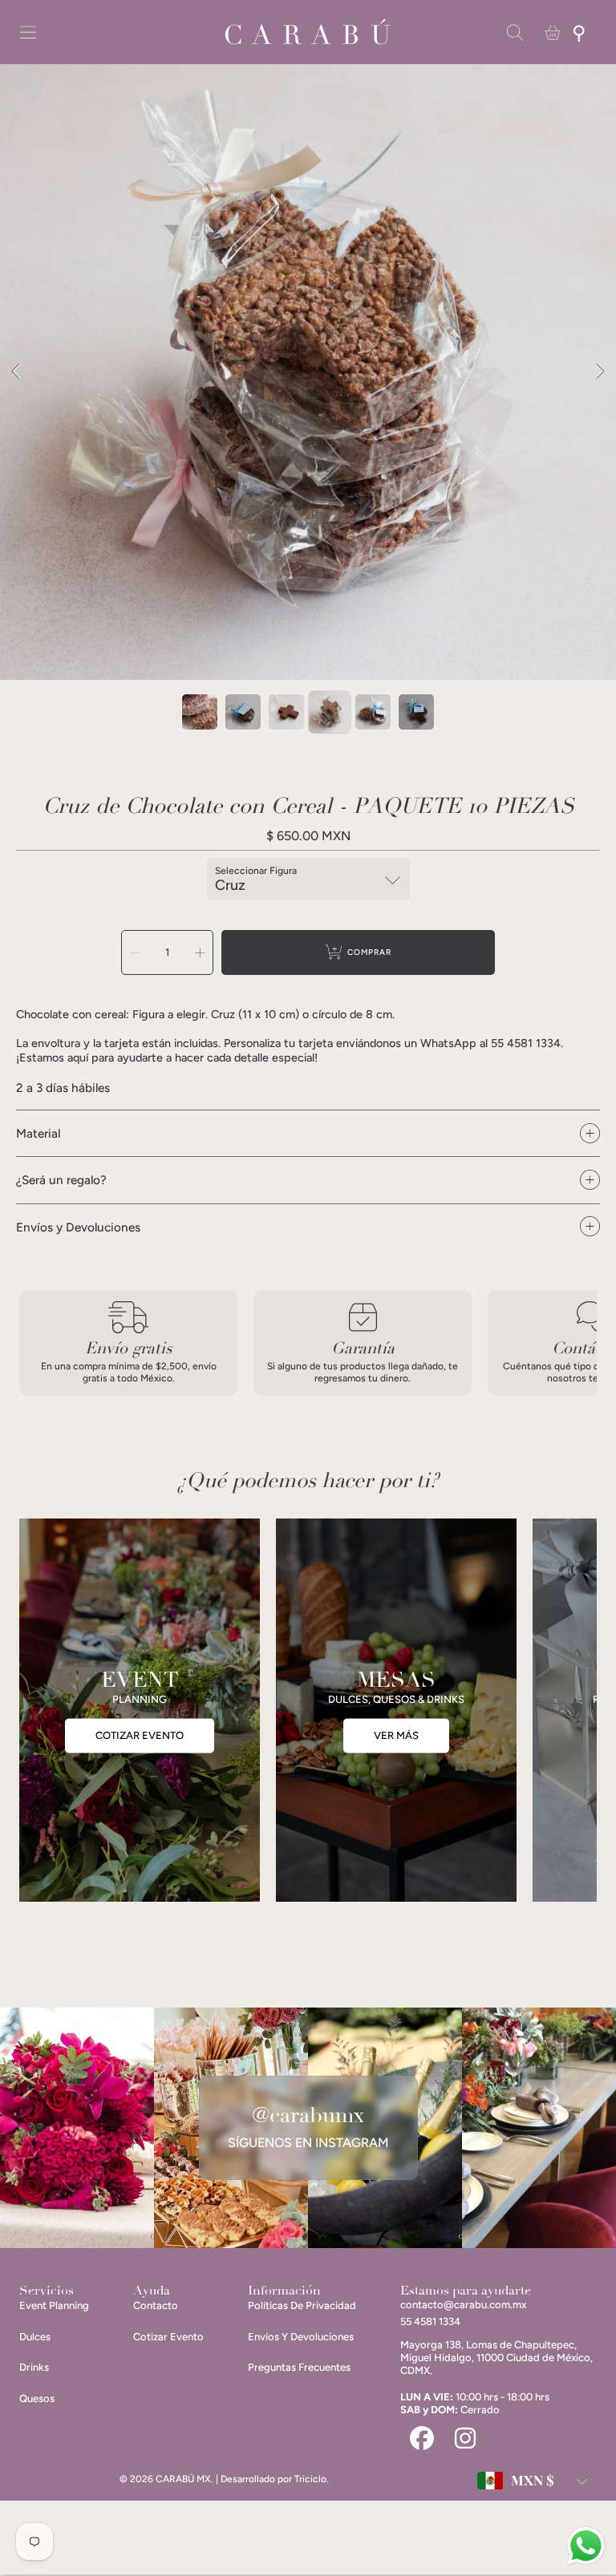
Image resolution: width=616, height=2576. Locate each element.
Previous (17, 372)
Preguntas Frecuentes (299, 2367)
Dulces (35, 2337)
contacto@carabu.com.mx (463, 2305)
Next (599, 372)
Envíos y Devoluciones (301, 2337)
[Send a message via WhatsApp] (586, 2546)
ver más (396, 1735)
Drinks (34, 2367)
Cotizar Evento (168, 2337)
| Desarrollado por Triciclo (271, 2479)
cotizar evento (140, 1735)
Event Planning (54, 2305)
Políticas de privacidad (302, 2305)
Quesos (37, 2398)
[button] (28, 33)
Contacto (156, 2305)
